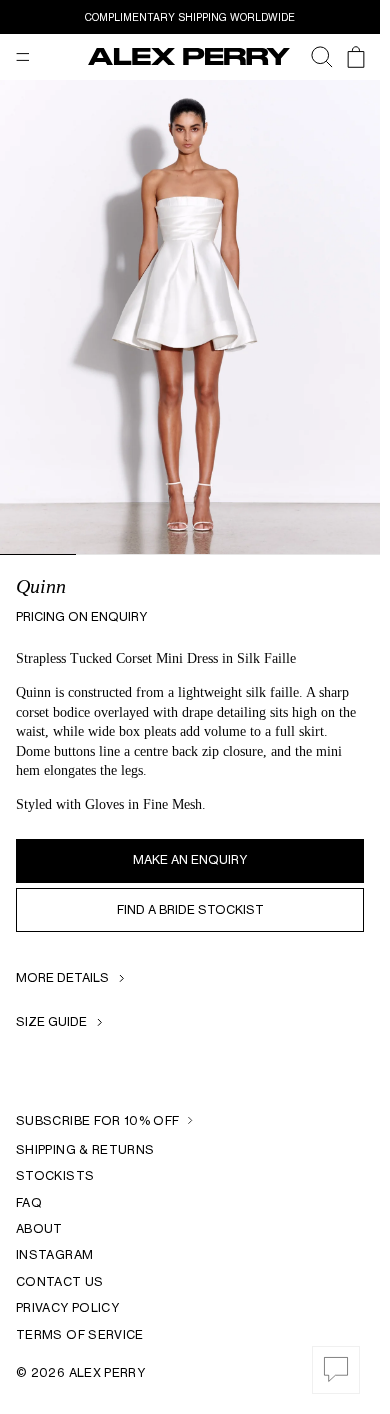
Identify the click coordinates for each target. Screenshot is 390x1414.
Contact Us (60, 1281)
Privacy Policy (67, 1307)
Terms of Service (80, 1334)
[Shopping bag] (356, 57)
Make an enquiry (190, 859)
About (39, 1228)
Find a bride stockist (190, 909)
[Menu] (23, 57)
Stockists (55, 1175)
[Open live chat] (336, 1370)
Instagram (54, 1254)
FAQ (29, 1202)
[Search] (312, 57)
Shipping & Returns (85, 1149)
